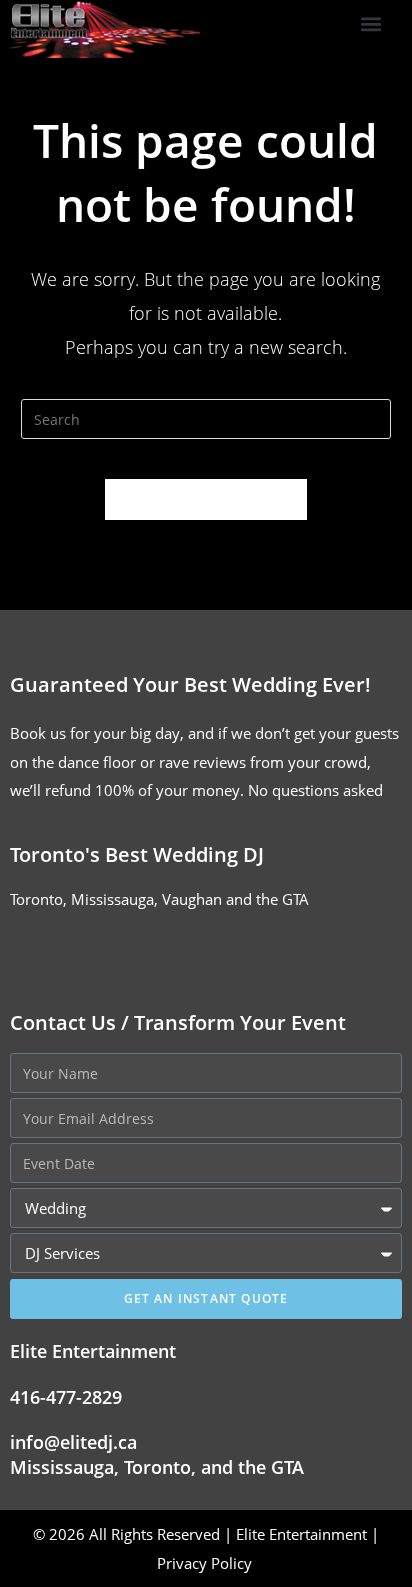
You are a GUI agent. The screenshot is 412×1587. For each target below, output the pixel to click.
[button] (370, 24)
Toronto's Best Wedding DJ (137, 854)
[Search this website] (206, 417)
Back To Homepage (206, 499)
